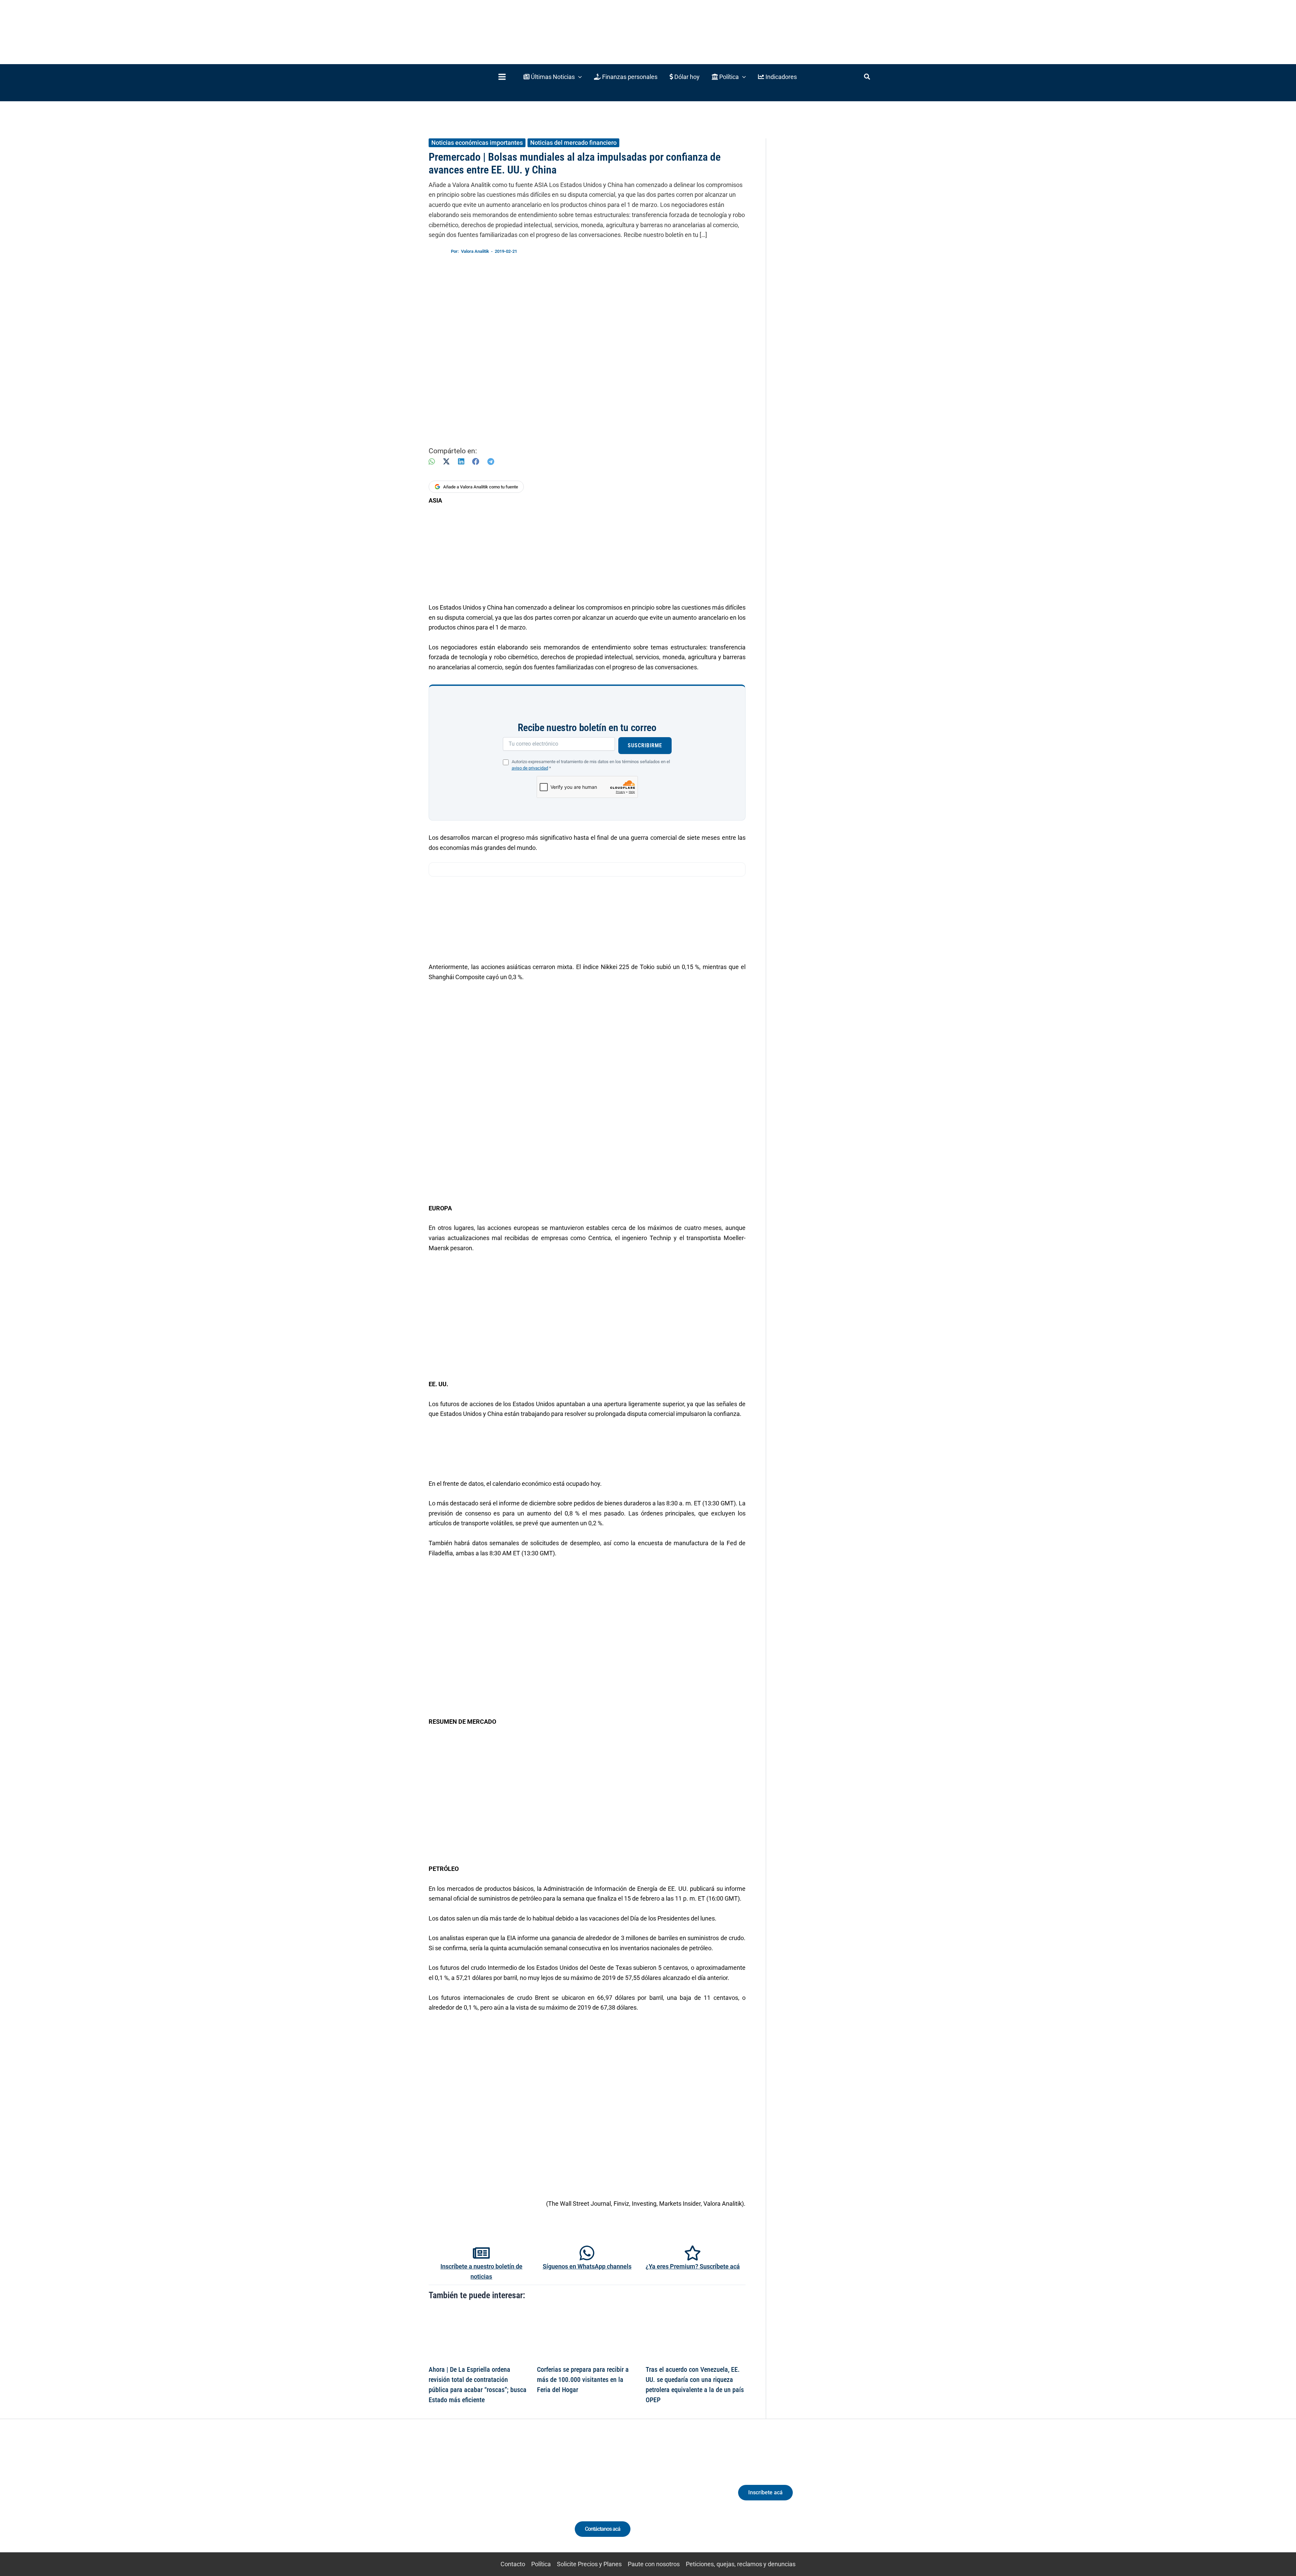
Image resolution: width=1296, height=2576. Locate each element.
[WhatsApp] (432, 462)
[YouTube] (504, 2499)
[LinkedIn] (461, 462)
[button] (553, 77)
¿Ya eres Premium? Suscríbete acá (693, 2266)
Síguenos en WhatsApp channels (587, 2266)
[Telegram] (491, 462)
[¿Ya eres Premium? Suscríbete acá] (693, 2253)
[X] (446, 462)
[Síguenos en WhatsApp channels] (587, 2253)
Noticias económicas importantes (477, 143)
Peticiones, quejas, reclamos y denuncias (741, 2564)
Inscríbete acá (765, 2492)
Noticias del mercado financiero (573, 143)
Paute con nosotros (654, 2564)
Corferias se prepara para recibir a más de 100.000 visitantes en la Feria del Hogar (583, 2380)
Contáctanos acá (603, 2529)
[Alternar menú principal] (502, 77)
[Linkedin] (466, 2499)
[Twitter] (454, 2499)
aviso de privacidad (530, 768)
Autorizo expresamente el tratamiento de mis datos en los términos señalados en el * (591, 765)
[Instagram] (479, 2499)
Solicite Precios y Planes (589, 2564)
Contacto (513, 2564)
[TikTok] (491, 2499)
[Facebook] (476, 462)
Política (541, 2564)
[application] (578, 77)
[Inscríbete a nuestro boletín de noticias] (481, 2253)
